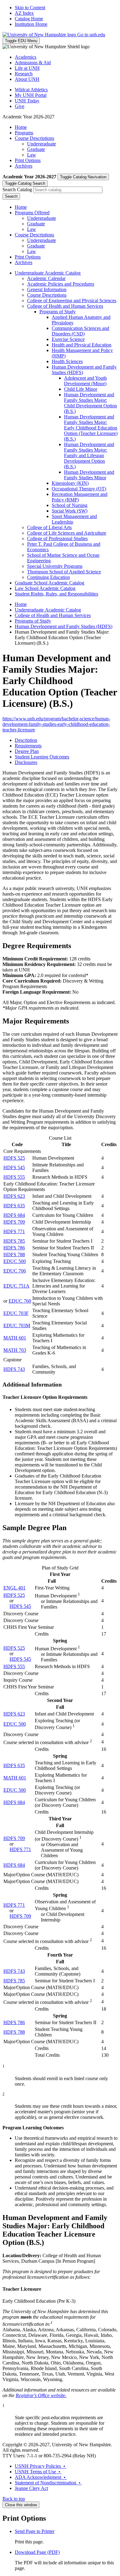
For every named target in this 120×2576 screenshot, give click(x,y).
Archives (24, 166)
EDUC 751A (16, 1286)
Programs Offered (32, 213)
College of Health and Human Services (65, 306)
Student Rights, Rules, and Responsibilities (56, 594)
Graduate (36, 149)
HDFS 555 (14, 1177)
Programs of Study (58, 312)
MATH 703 (15, 1350)
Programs (24, 133)
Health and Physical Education (82, 345)
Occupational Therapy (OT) (79, 489)
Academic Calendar (46, 278)
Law (32, 155)
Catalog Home (29, 19)
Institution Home (31, 24)
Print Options (28, 160)
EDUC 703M (17, 1326)
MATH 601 (15, 1338)
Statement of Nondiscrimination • (48, 2483)
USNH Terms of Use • (38, 2472)
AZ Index (24, 13)
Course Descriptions (34, 138)
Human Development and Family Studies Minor (89, 475)
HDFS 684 (14, 1215)
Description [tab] (26, 740)
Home (21, 127)
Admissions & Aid (33, 63)
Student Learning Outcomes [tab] (42, 757)
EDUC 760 (20, 1301)
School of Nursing (70, 505)
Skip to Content (30, 8)
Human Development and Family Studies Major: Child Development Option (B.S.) (90, 403)
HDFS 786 (14, 1248)
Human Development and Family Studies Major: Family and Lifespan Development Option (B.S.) (89, 455)
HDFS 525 (14, 1158)
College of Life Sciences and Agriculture (67, 533)
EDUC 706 (15, 1271)
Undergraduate (42, 144)
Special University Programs (55, 566)
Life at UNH (27, 68)
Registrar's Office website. (41, 2395)
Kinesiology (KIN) (70, 483)
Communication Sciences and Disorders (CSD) (80, 331)
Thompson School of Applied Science (64, 572)
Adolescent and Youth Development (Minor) (85, 381)
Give (20, 106)
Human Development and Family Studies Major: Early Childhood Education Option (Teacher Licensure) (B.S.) (91, 428)
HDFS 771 (14, 1231)
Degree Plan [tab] (27, 751)
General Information (47, 289)
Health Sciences (67, 361)
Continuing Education (48, 577)
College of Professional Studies (57, 538)
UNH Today (27, 101)
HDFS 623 (14, 1196)
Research (24, 74)
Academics (26, 57)
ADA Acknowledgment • (41, 2477)
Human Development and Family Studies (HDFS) (64, 626)
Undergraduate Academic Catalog (48, 273)
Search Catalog (17, 190)
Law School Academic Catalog (45, 588)
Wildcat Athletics (31, 90)
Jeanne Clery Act (31, 2488)
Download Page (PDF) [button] (37, 2552)
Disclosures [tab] (26, 762)
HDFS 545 (14, 1167)
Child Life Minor (81, 389)
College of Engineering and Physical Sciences (72, 301)
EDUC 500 (15, 1261)
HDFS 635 (14, 1206)
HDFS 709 (14, 1222)
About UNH (27, 79)
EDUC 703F (16, 1313)
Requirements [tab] (28, 746)
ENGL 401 (14, 1588)
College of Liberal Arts (49, 527)
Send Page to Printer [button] (35, 2531)
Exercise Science (68, 339)
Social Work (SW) (70, 511)
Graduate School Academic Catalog (50, 583)
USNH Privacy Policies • (41, 2466)
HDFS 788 (14, 1254)
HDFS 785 (14, 1241)
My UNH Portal (31, 95)
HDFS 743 (14, 1369)
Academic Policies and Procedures (61, 284)
